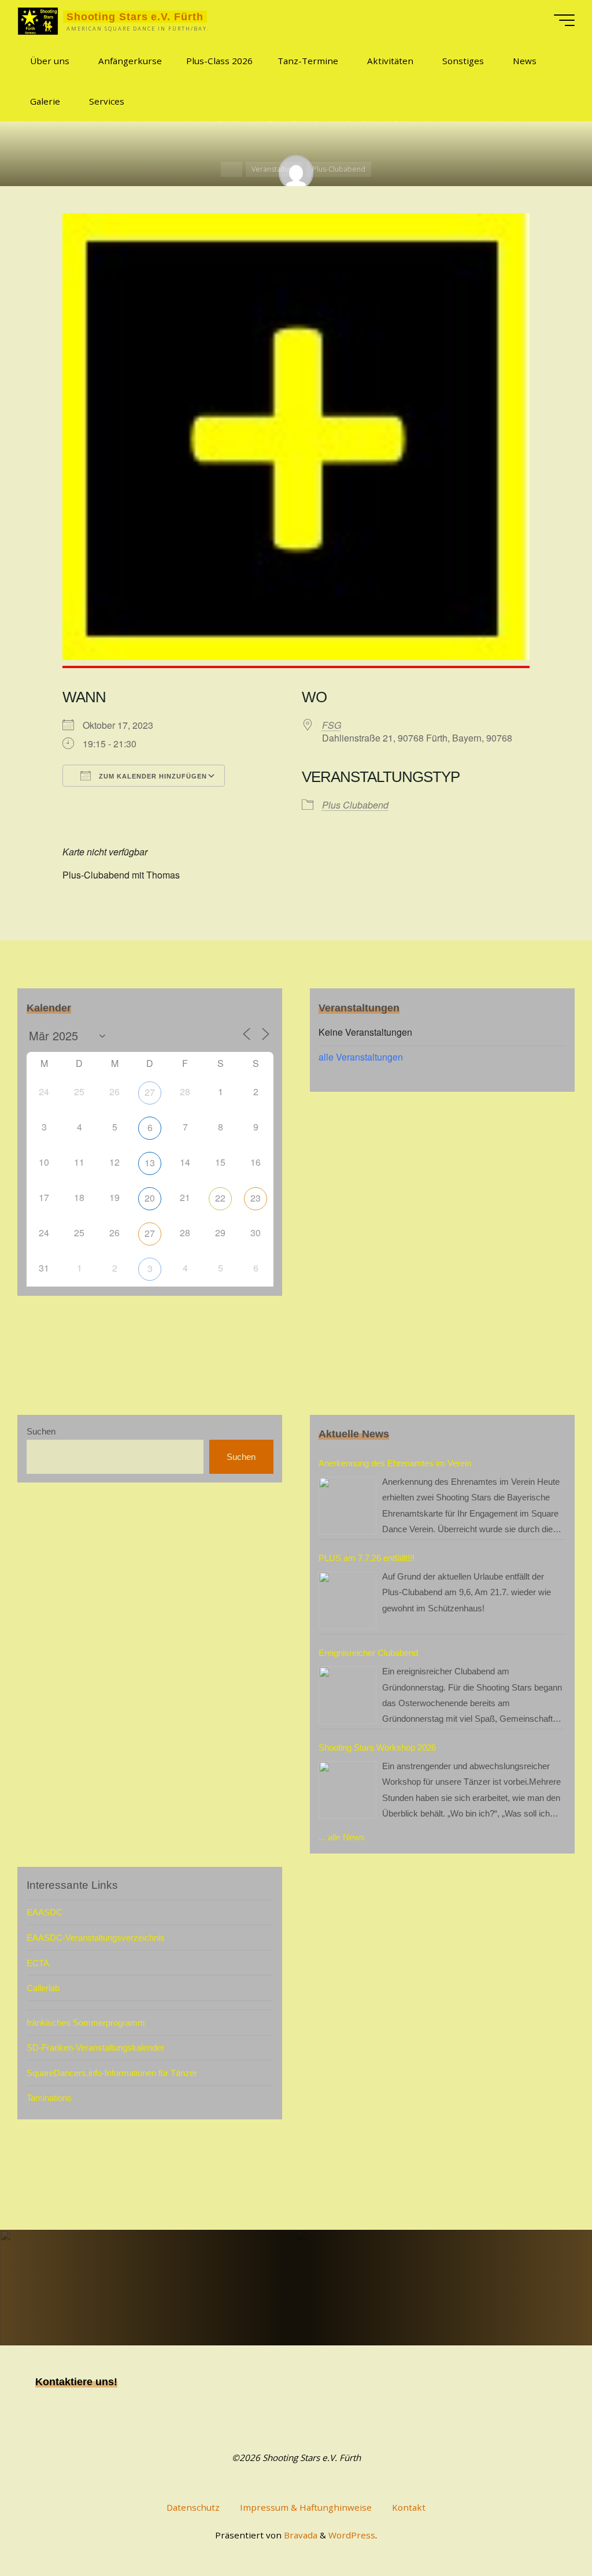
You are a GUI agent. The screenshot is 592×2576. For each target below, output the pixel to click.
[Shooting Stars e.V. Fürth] (38, 20)
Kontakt (409, 2507)
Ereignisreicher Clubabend (368, 1653)
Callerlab (43, 1988)
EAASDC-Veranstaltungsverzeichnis (96, 1938)
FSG (332, 725)
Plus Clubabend (355, 805)
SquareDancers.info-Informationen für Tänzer (112, 2073)
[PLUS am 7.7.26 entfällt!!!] (347, 1600)
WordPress (352, 2535)
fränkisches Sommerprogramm (86, 2023)
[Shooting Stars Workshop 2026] (347, 1790)
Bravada (299, 2535)
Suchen (41, 1431)
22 (220, 1198)
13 (150, 1163)
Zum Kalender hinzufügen (152, 776)
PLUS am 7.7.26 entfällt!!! (367, 1558)
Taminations (49, 2098)
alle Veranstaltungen (361, 1057)
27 (150, 1092)
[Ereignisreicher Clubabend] (347, 1695)
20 (150, 1198)
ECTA (38, 1963)
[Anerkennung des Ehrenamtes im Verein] (347, 1506)
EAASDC (45, 1912)
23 (256, 1198)
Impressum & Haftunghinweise (306, 2507)
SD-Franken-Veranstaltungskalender (95, 2047)
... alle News (342, 1837)
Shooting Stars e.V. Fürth (135, 16)
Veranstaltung (274, 169)
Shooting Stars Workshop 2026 (377, 1747)
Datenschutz (193, 2507)
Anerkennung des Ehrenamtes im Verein (395, 1463)
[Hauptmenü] (564, 20)
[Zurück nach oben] (547, 2531)
